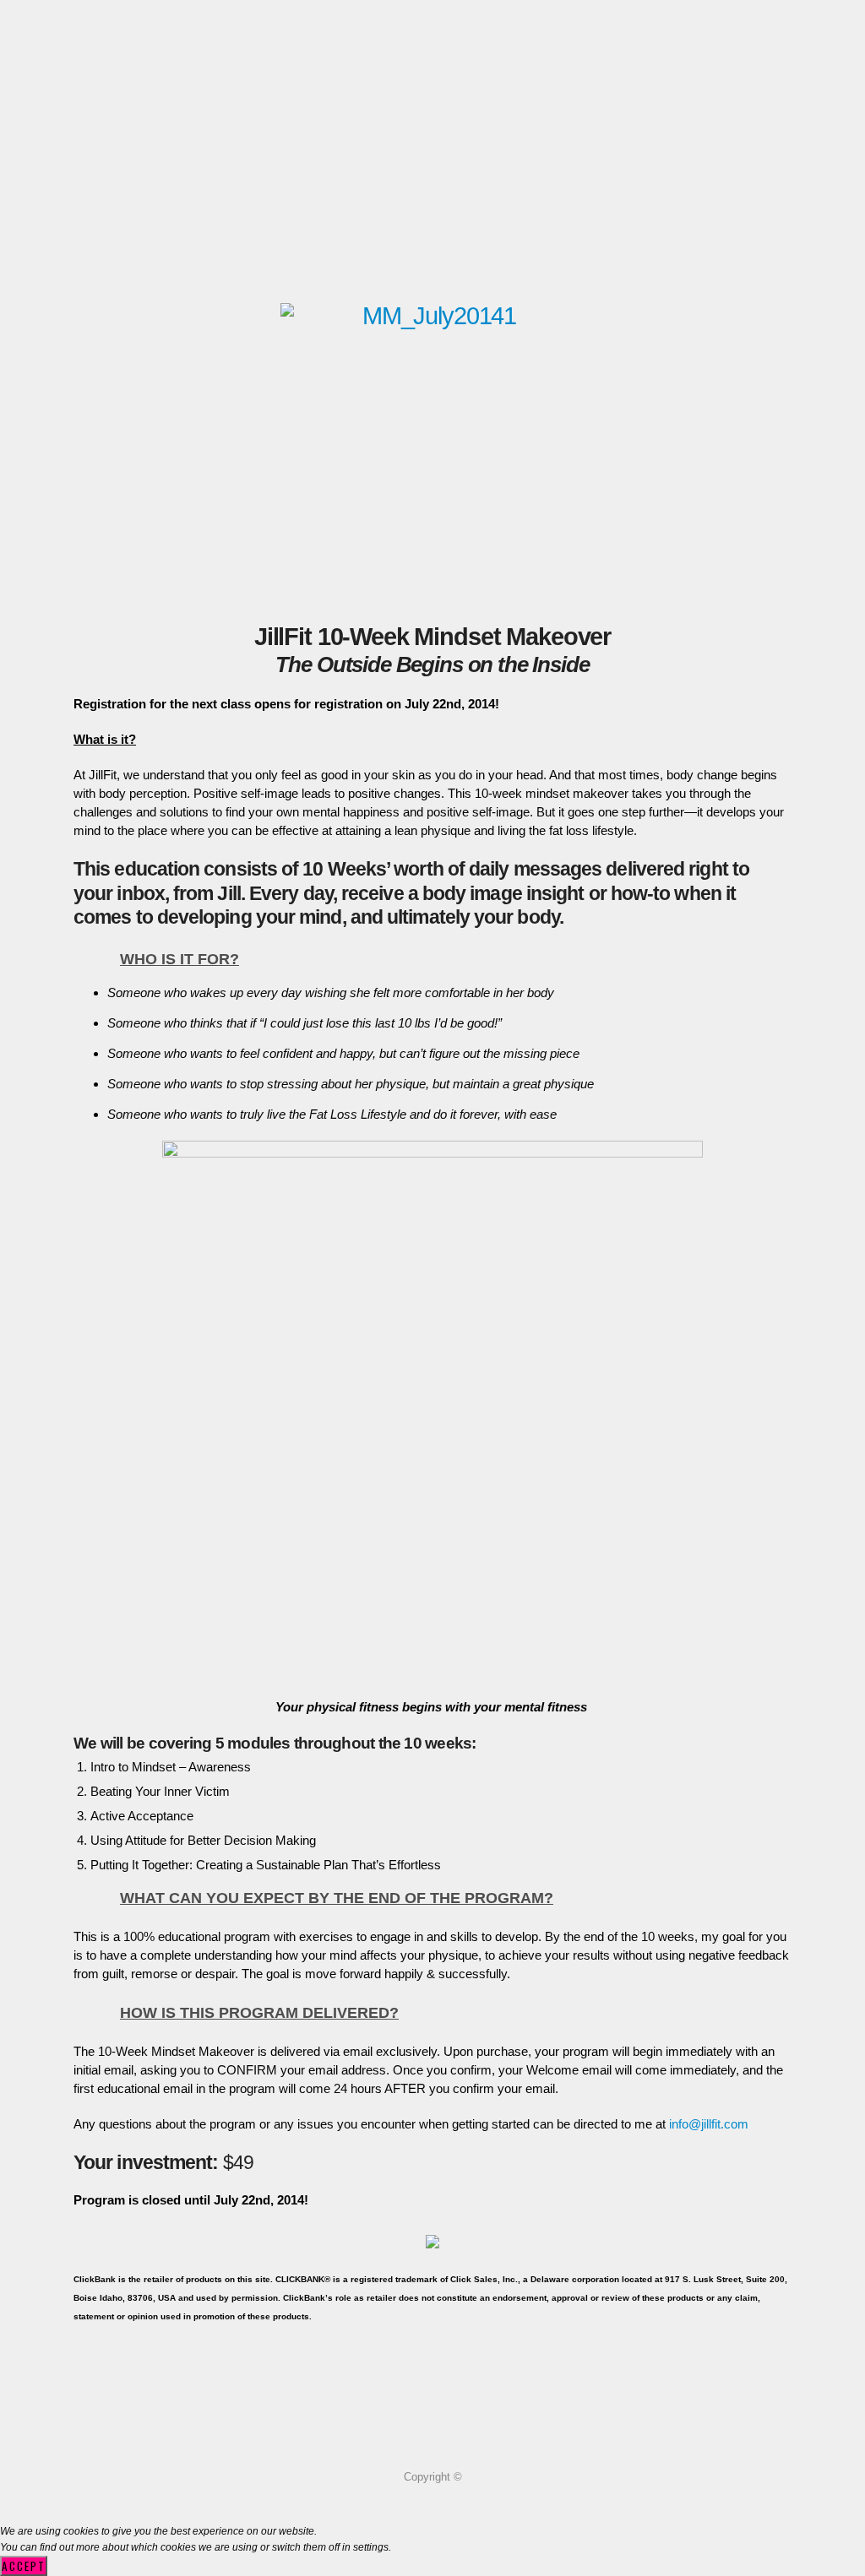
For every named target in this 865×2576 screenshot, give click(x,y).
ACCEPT (24, 2566)
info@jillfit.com (709, 2124)
